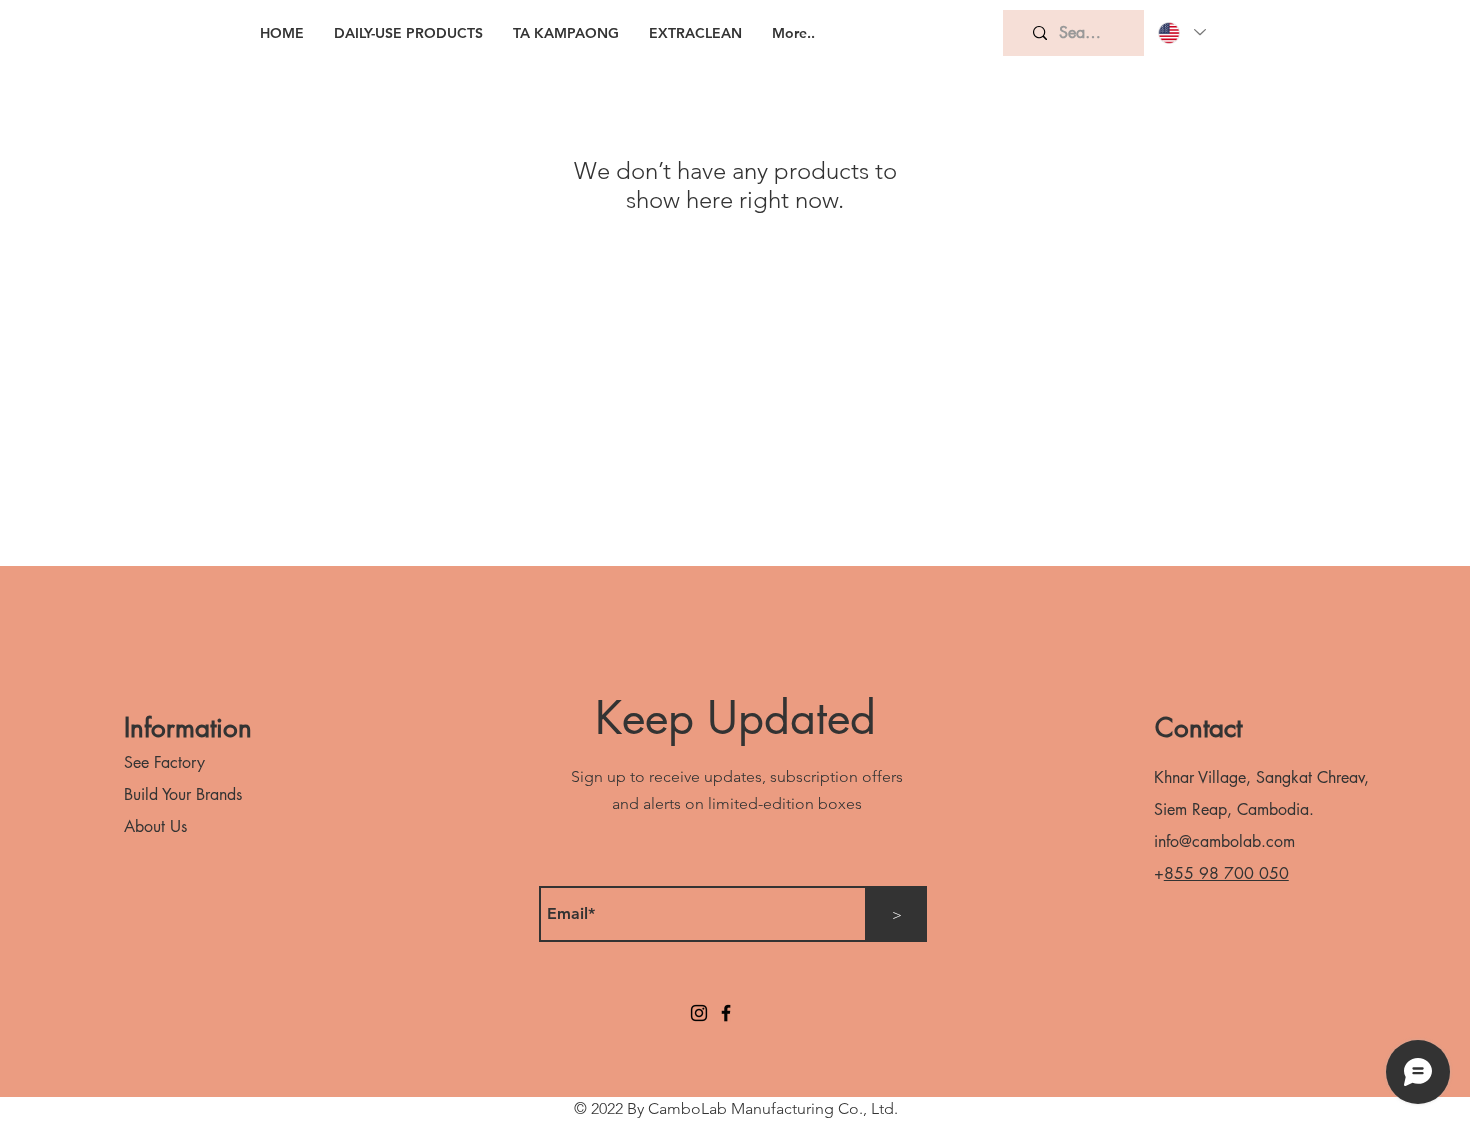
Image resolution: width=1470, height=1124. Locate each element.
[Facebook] (726, 1013)
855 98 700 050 (1226, 873)
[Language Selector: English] (1181, 32)
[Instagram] (699, 1013)
